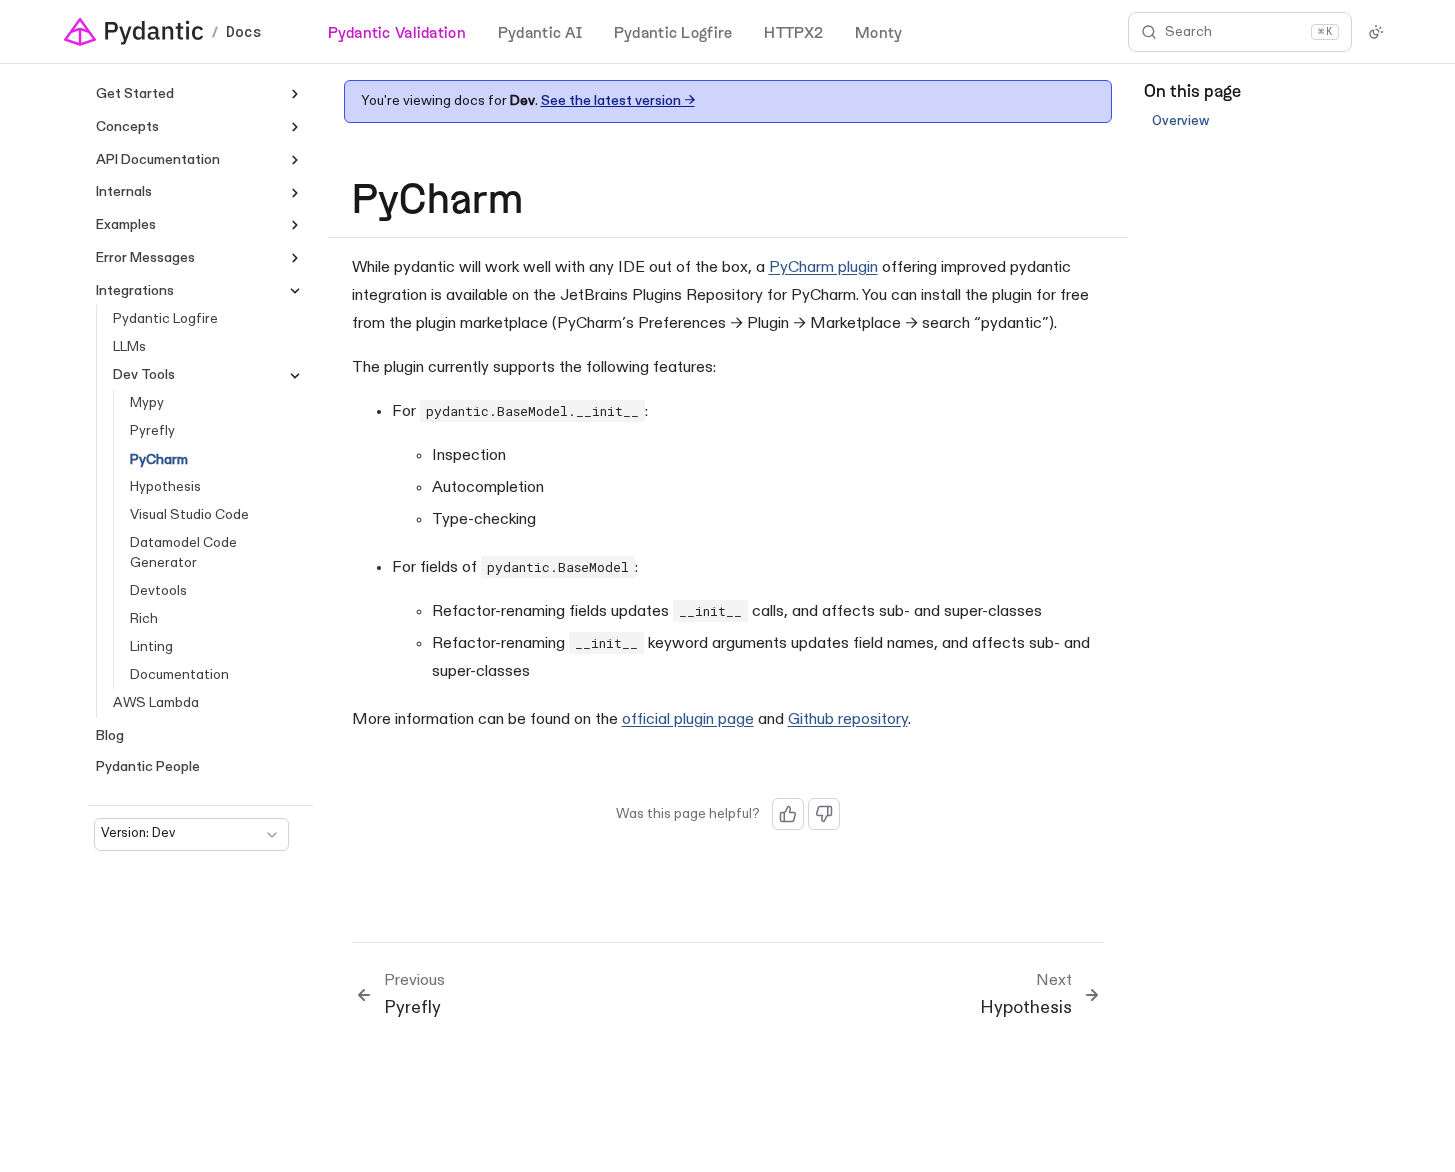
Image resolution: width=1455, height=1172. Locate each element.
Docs (244, 32)
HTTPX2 (793, 31)
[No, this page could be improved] (824, 814)
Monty (878, 31)
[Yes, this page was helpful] (788, 814)
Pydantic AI (540, 31)
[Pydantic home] (134, 32)
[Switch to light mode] (1376, 32)
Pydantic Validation (397, 31)
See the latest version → (618, 100)
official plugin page (688, 720)
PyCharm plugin (823, 268)
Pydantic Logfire (673, 31)
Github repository (848, 720)
